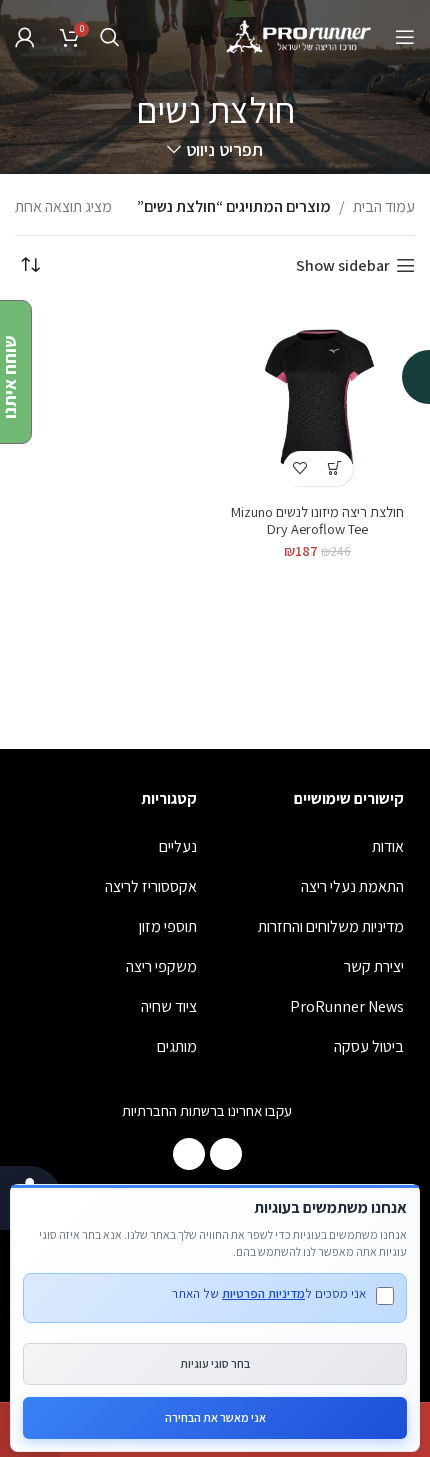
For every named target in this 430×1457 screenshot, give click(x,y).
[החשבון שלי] (25, 37)
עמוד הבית (384, 206)
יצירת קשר (374, 966)
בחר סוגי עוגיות (215, 1363)
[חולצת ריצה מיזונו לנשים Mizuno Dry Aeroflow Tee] (317, 398)
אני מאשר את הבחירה (215, 1417)
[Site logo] (300, 35)
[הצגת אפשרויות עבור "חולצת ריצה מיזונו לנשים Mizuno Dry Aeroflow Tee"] (335, 468)
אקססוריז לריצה (151, 886)
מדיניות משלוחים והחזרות (331, 926)
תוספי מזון (168, 926)
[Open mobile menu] (405, 37)
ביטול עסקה (369, 1046)
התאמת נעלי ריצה (352, 886)
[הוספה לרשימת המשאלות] (300, 468)
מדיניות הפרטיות (263, 1293)
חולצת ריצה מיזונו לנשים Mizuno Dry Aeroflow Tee (317, 520)
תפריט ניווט (224, 150)
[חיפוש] (110, 37)
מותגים (177, 1046)
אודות (388, 846)
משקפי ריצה (161, 966)
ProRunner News (347, 1006)
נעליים (178, 846)
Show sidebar (343, 265)
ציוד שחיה (169, 1006)
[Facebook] (226, 1154)
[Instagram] (189, 1154)
